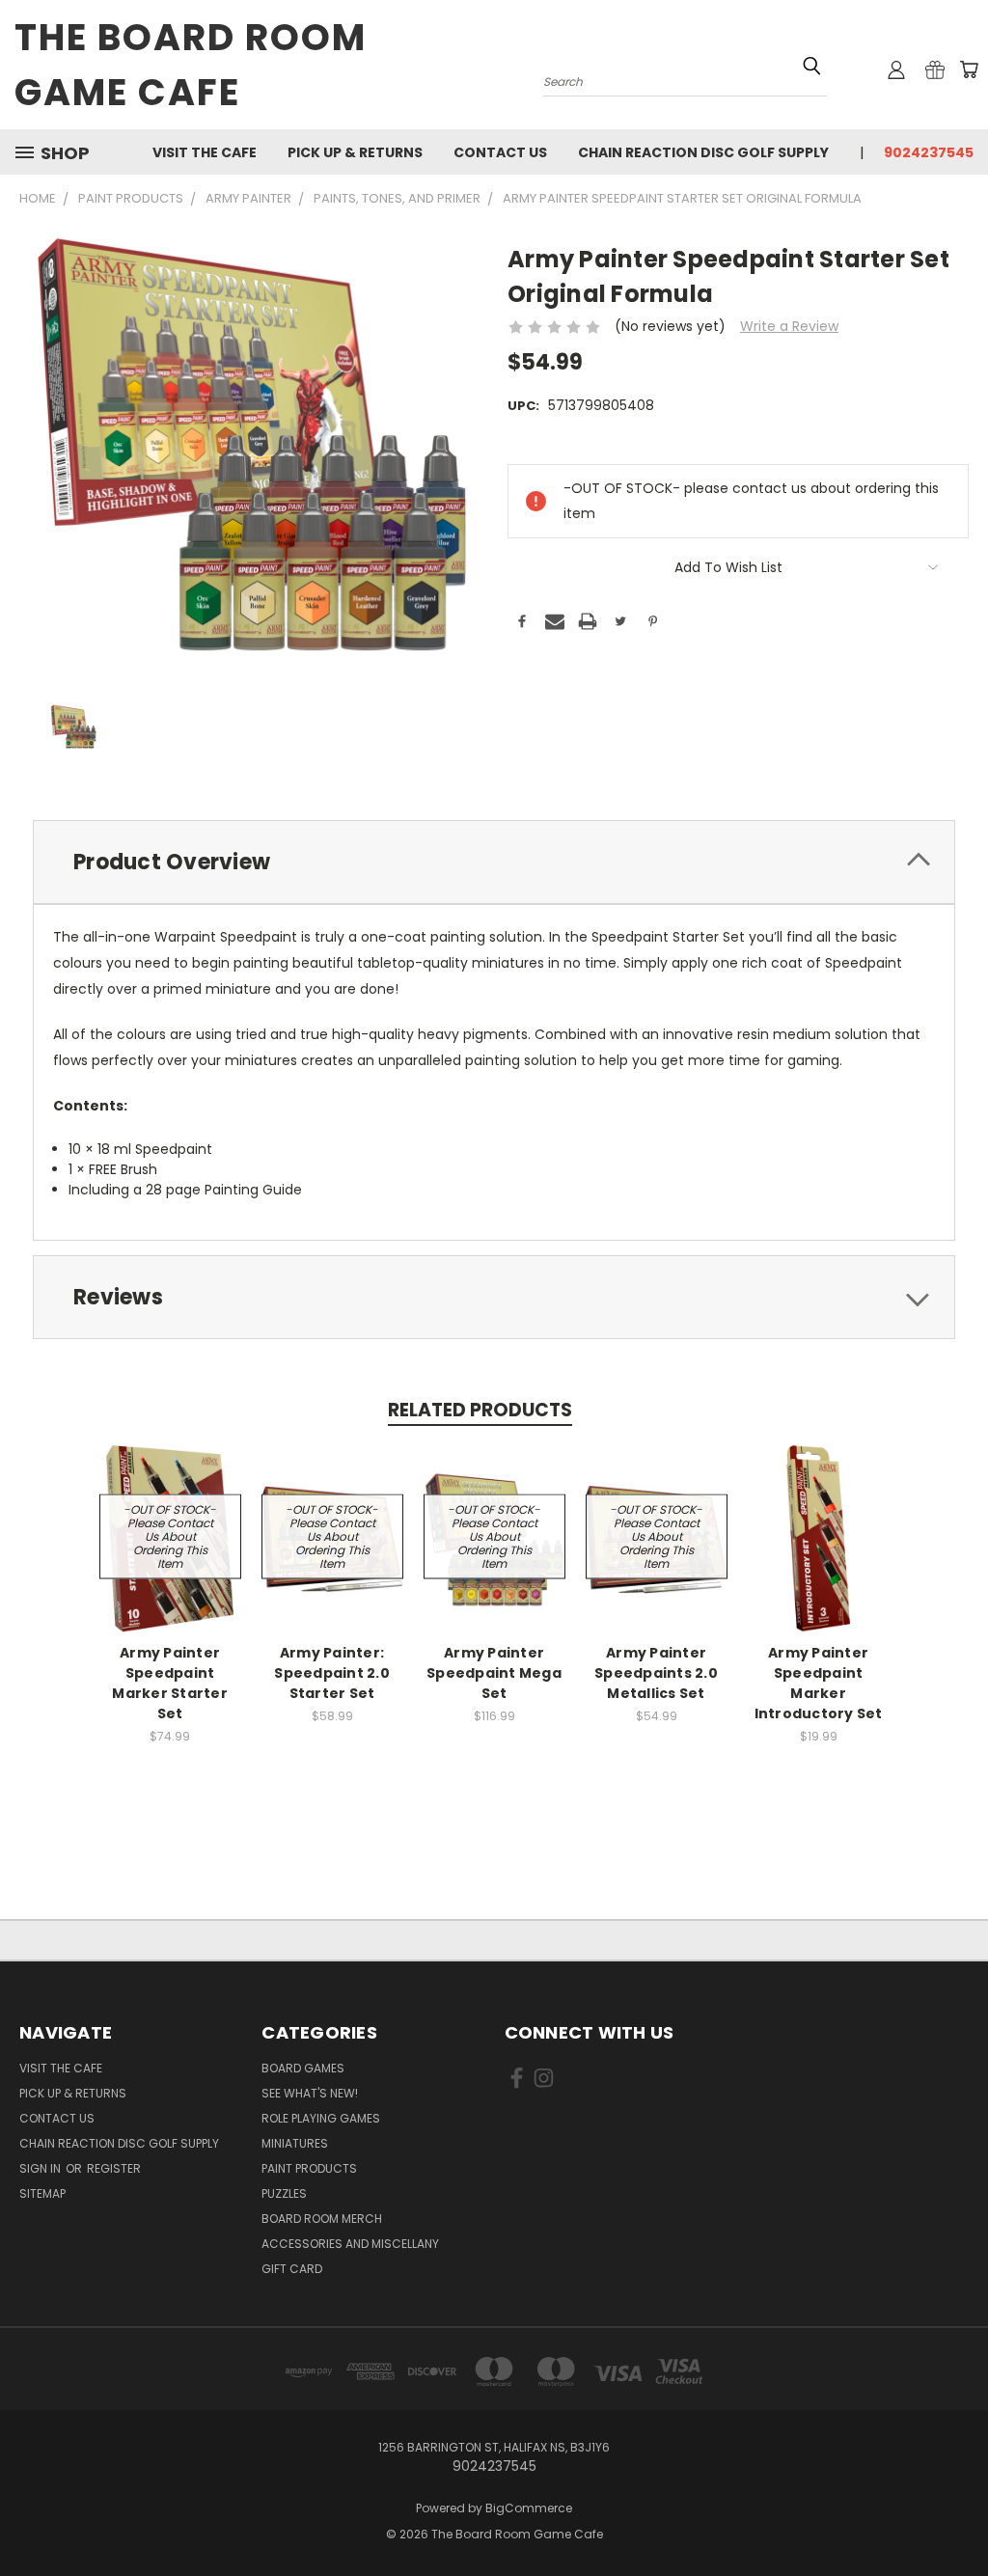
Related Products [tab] (480, 1410)
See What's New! (310, 2093)
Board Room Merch (322, 2219)
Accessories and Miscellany (350, 2244)
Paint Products (309, 2168)
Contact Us (500, 152)
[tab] (494, 862)
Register (114, 2168)
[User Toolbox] (896, 69)
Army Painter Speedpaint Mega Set (494, 1673)
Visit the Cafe (205, 152)
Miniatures (295, 2143)
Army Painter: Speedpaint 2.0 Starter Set (332, 1673)
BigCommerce (529, 2508)
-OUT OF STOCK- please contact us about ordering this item (170, 1536)
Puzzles (284, 2193)
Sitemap (42, 2193)
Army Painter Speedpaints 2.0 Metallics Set (656, 1673)
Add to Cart (819, 1536)
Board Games (303, 2068)
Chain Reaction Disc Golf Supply (703, 152)
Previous (959, 2516)
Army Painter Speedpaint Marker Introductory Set (819, 1683)
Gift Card (292, 2269)
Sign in (41, 2168)
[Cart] (969, 69)
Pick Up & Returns (355, 152)
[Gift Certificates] (935, 69)
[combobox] (685, 80)
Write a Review (789, 326)
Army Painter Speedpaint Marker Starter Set (170, 1683)
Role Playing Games (321, 2118)
